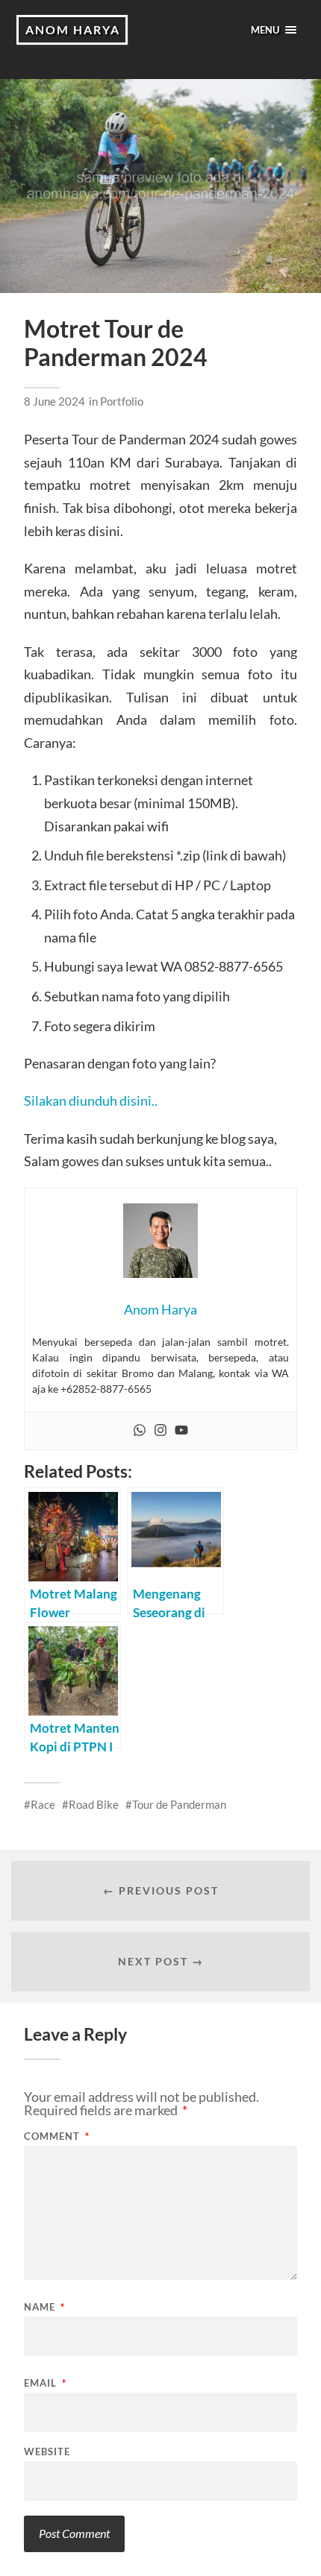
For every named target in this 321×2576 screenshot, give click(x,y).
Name (44, 2307)
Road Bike (94, 1804)
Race (43, 1804)
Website (47, 2452)
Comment (57, 2136)
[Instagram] (160, 1431)
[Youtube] (181, 1431)
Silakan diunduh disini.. (91, 1100)
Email (45, 2383)
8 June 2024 (54, 401)
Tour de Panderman (179, 1804)
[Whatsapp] (140, 1431)
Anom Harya (73, 29)
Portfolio (122, 401)
